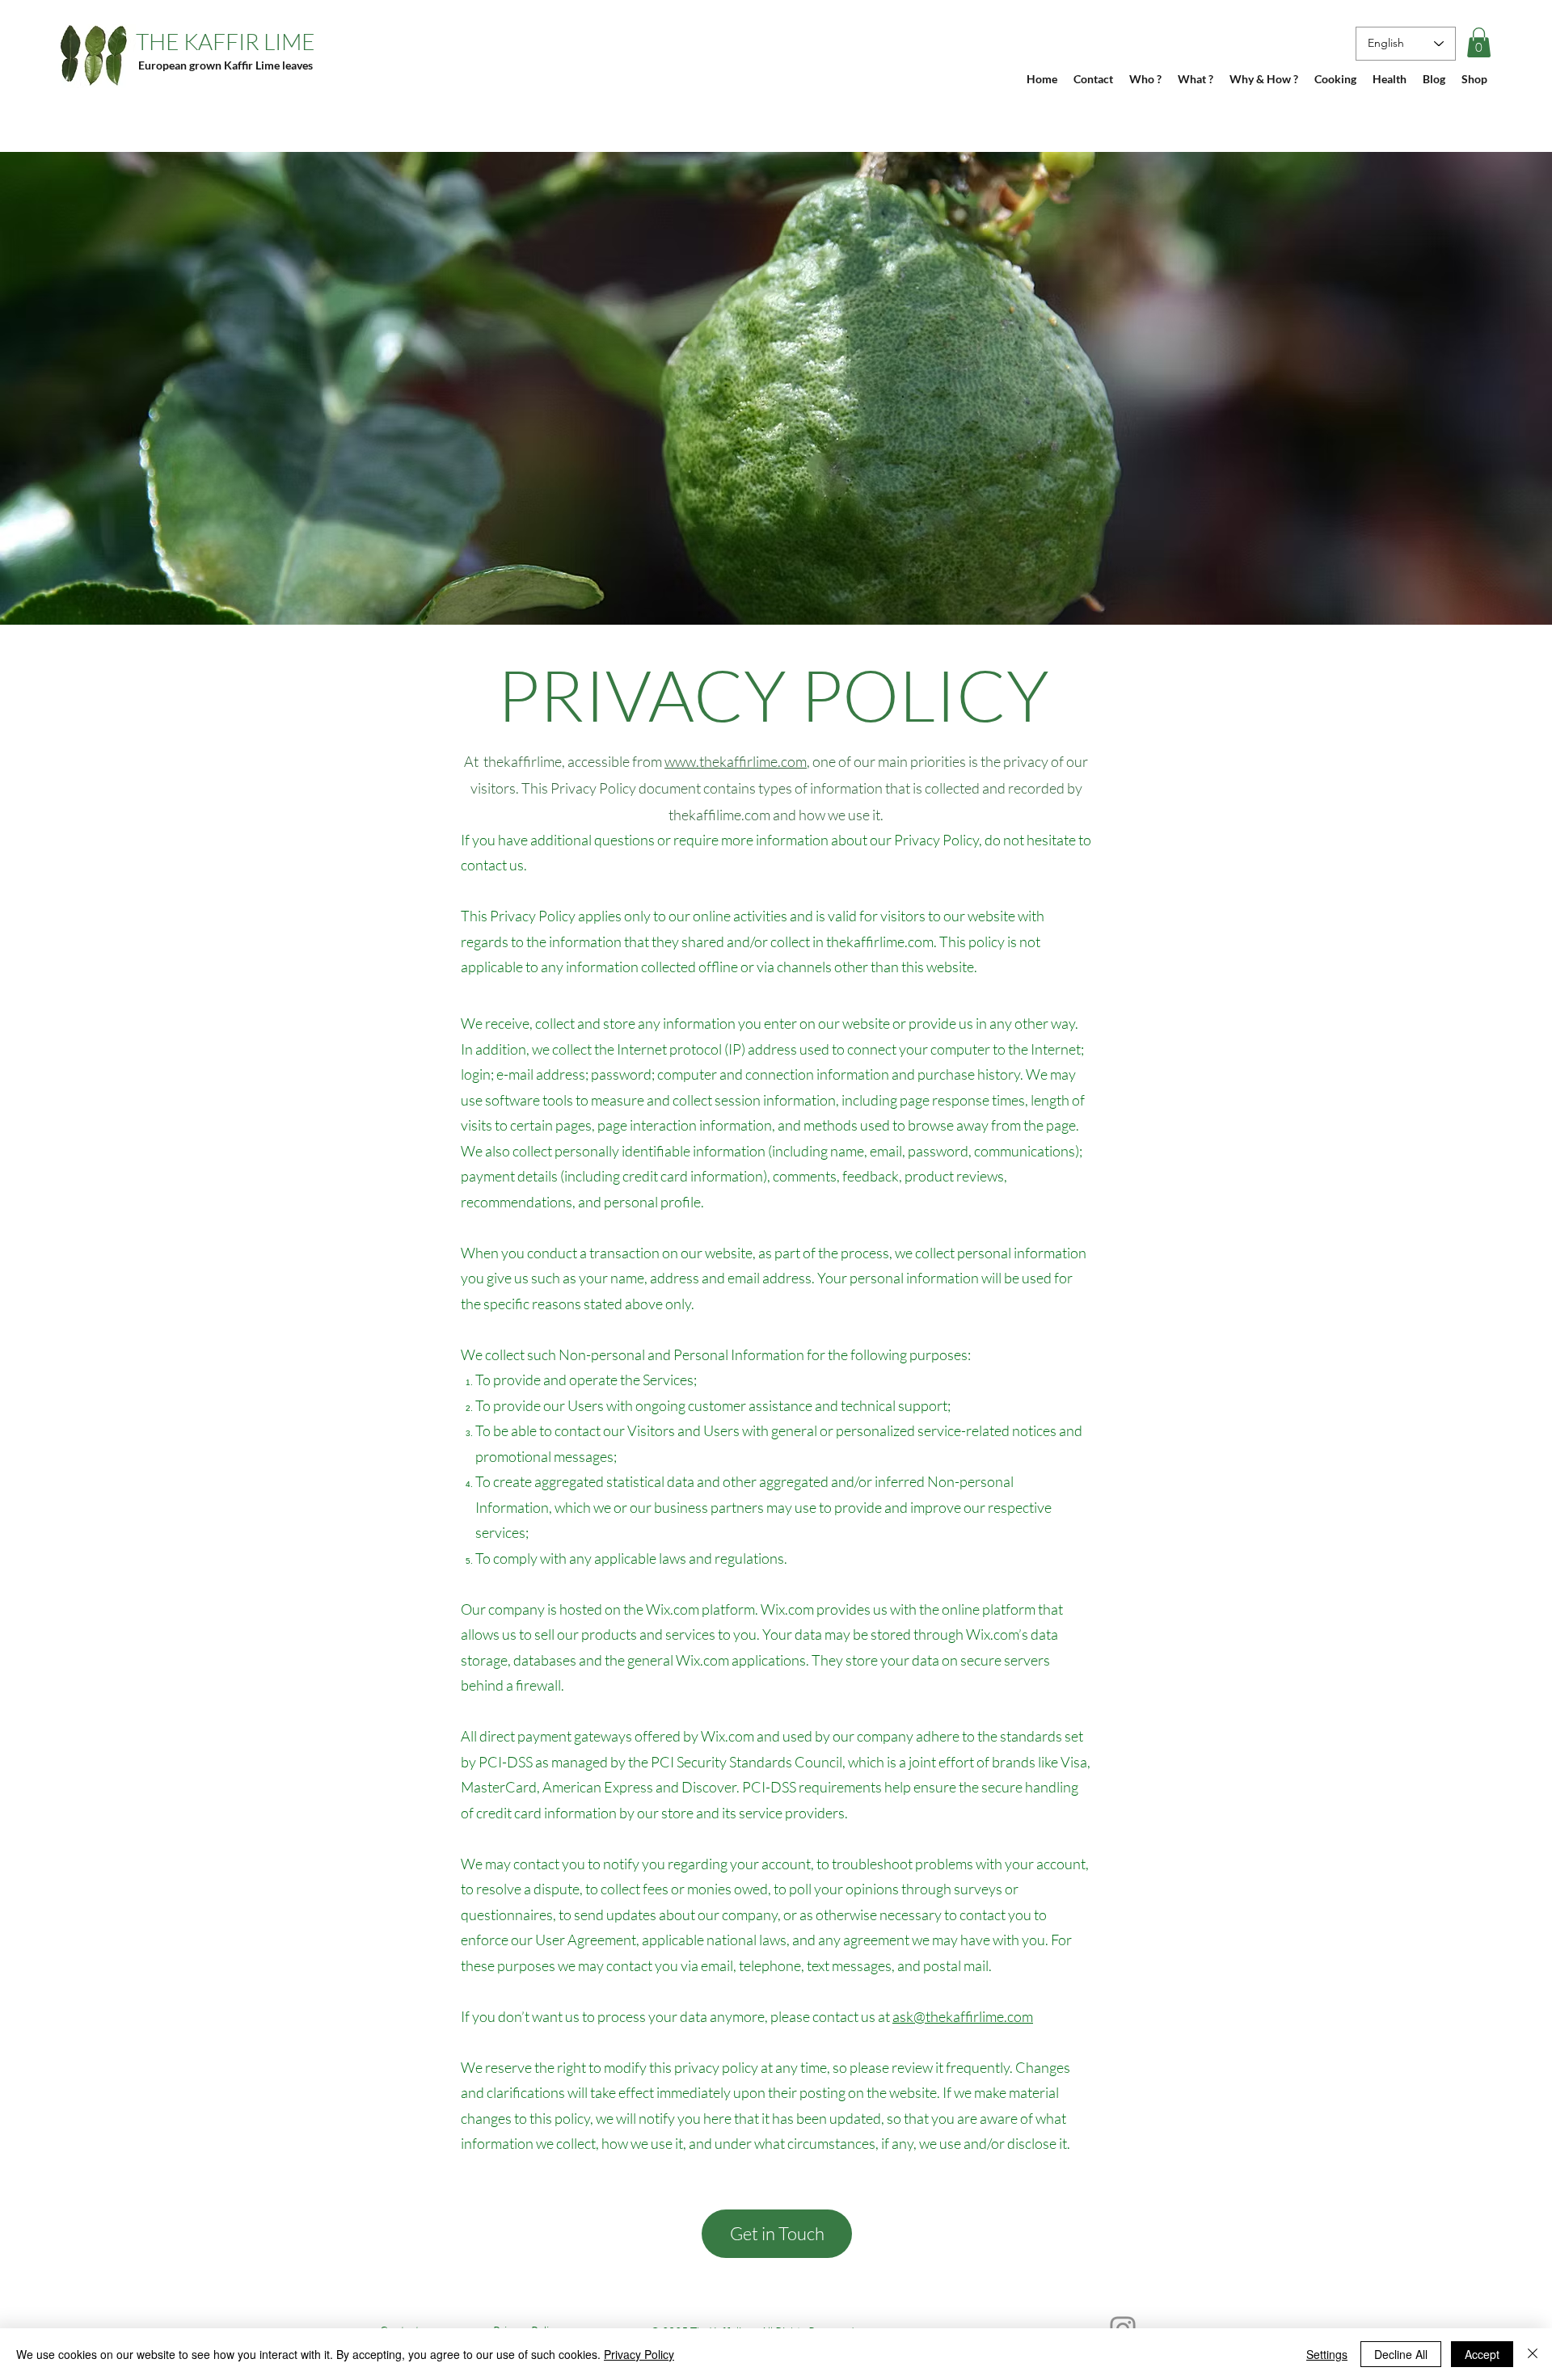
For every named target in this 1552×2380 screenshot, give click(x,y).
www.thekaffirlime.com (736, 761)
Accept (1482, 2354)
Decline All (1401, 2354)
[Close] (1533, 2354)
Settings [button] (1327, 2354)
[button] (1479, 42)
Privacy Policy (639, 2354)
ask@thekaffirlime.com (963, 2016)
